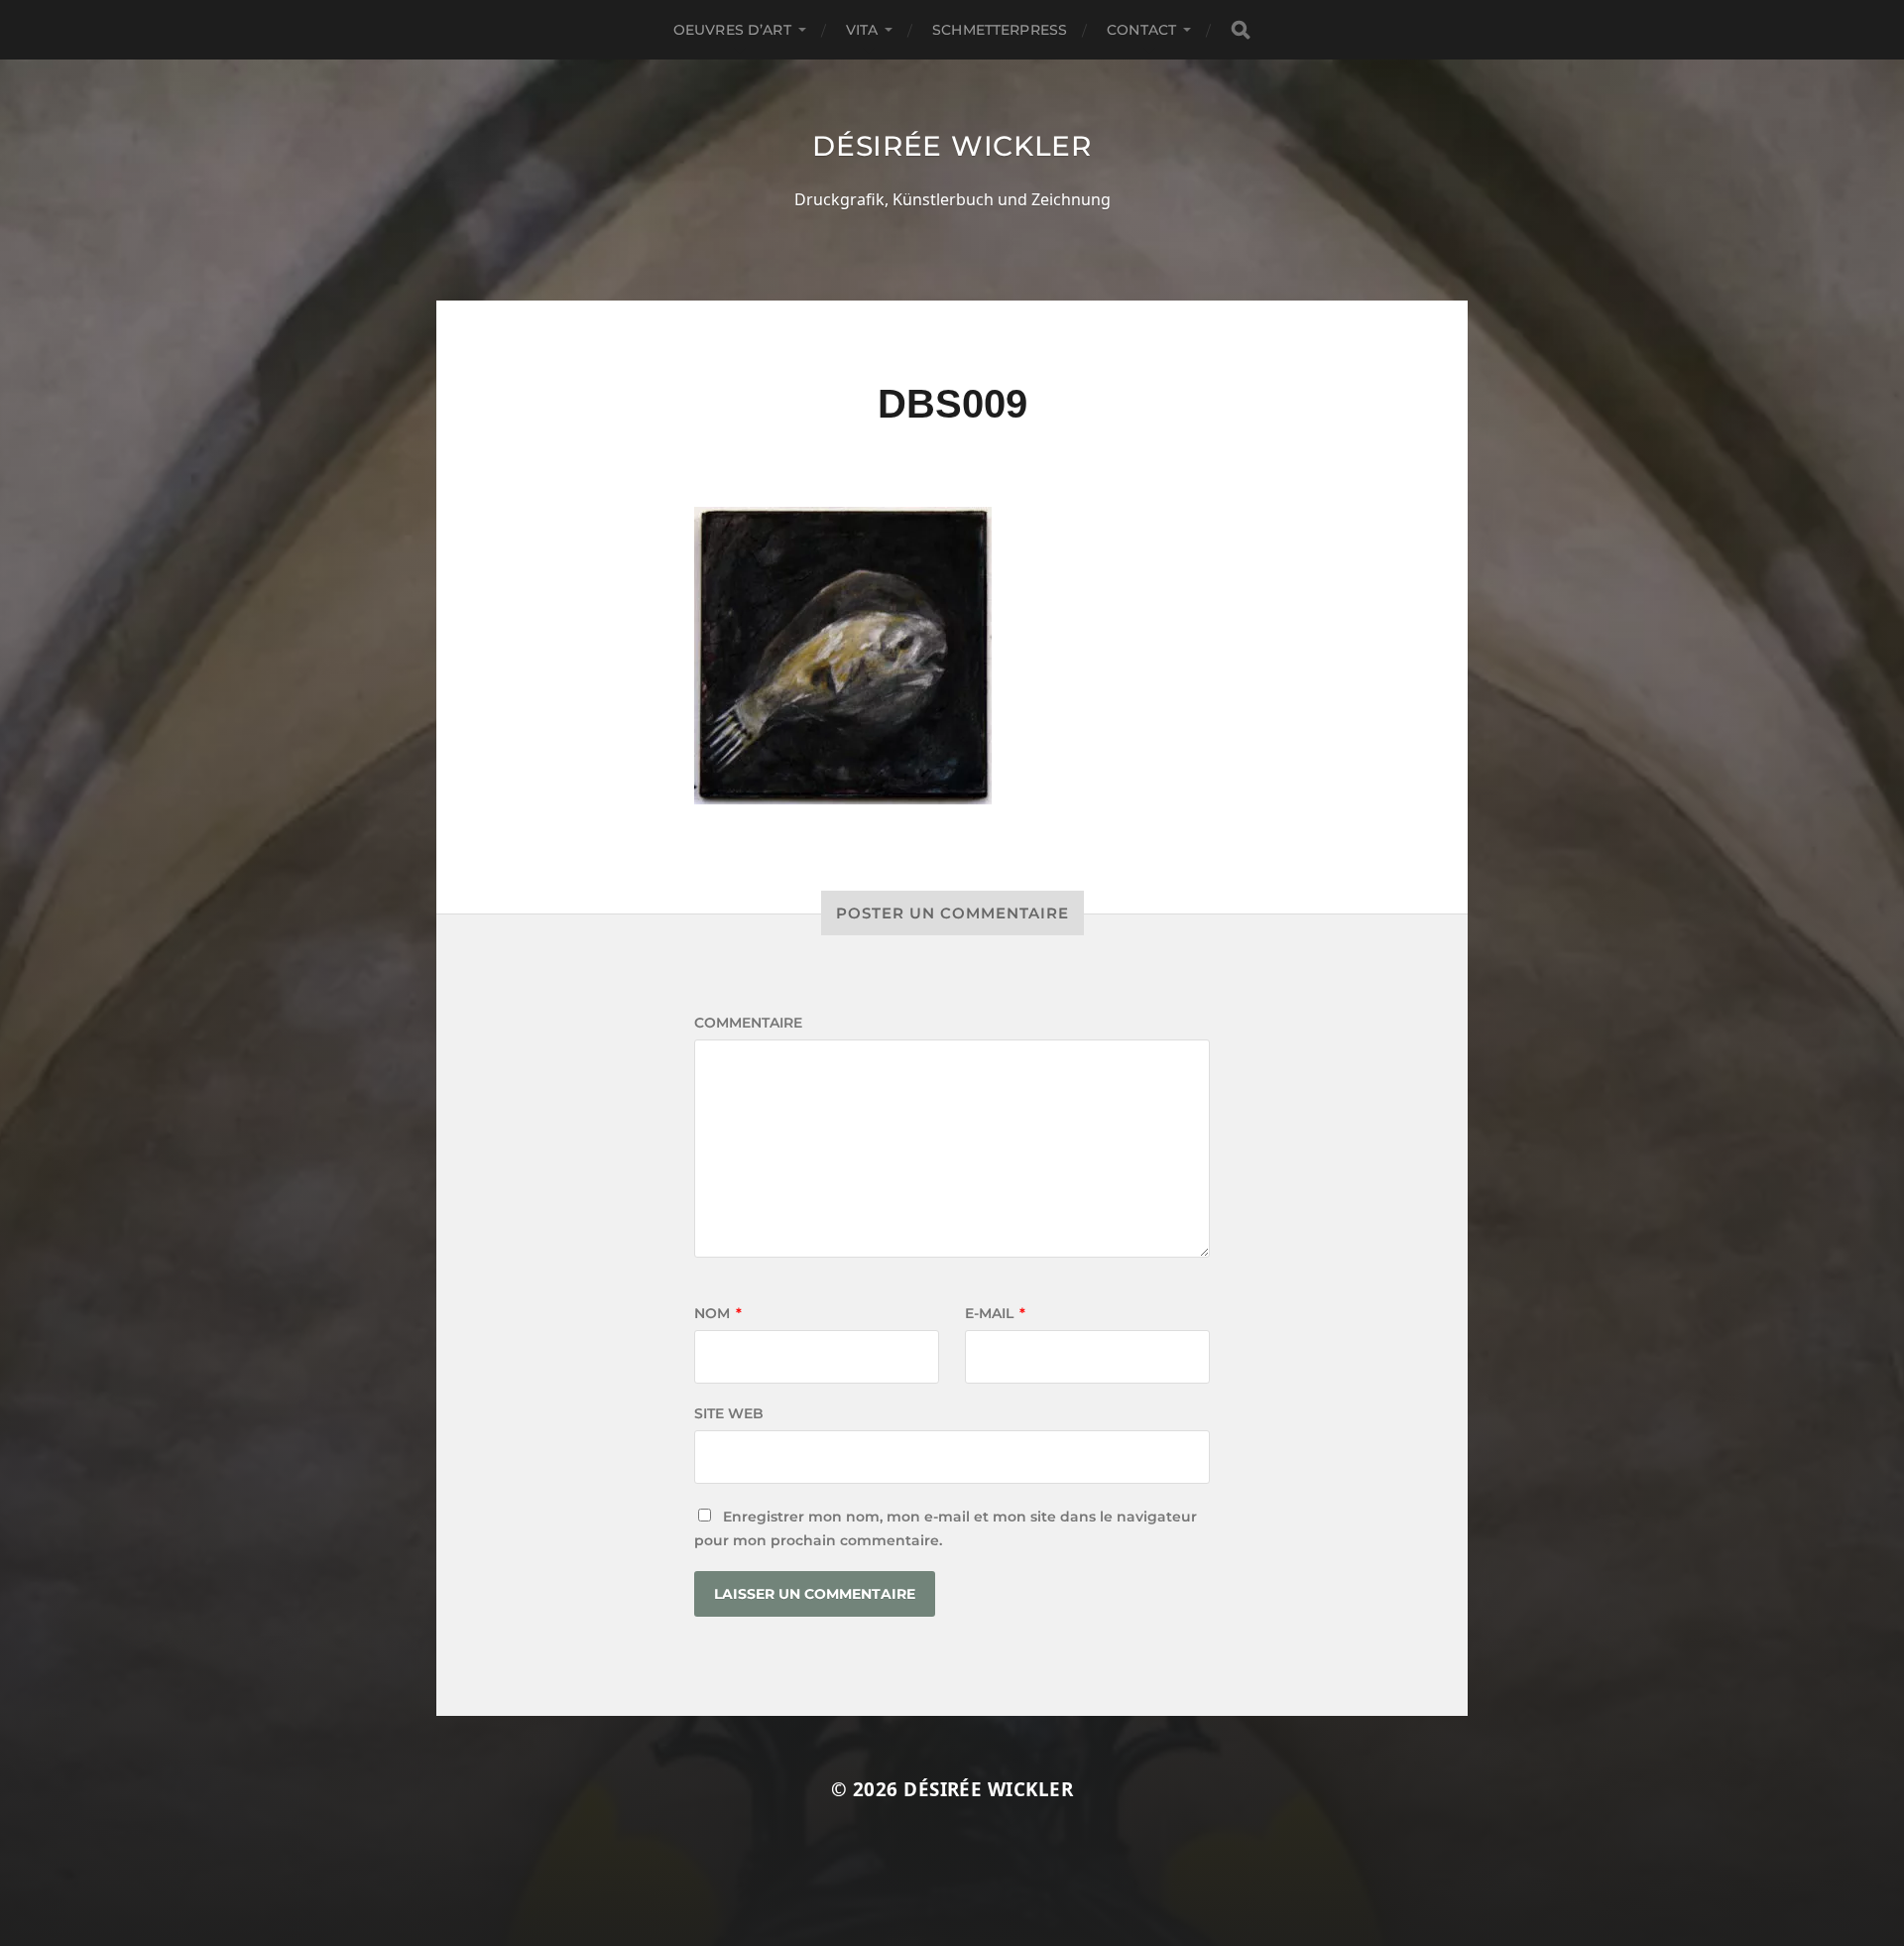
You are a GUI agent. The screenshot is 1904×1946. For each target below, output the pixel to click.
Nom (718, 1313)
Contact (1141, 30)
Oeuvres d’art (732, 30)
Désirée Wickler (952, 146)
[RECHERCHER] (1241, 30)
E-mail (995, 1313)
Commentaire (748, 1023)
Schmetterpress (1000, 30)
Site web (729, 1413)
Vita (862, 30)
